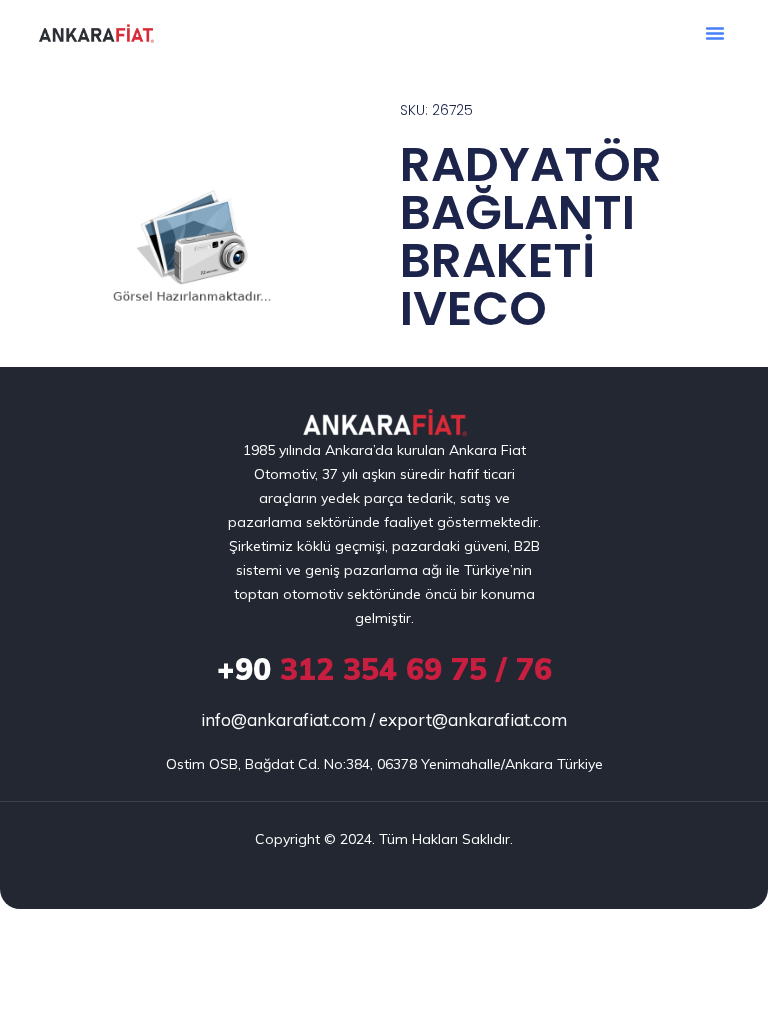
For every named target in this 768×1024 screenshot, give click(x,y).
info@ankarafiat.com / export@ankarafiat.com (384, 719)
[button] (715, 33)
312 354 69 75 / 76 (384, 669)
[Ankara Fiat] (384, 423)
